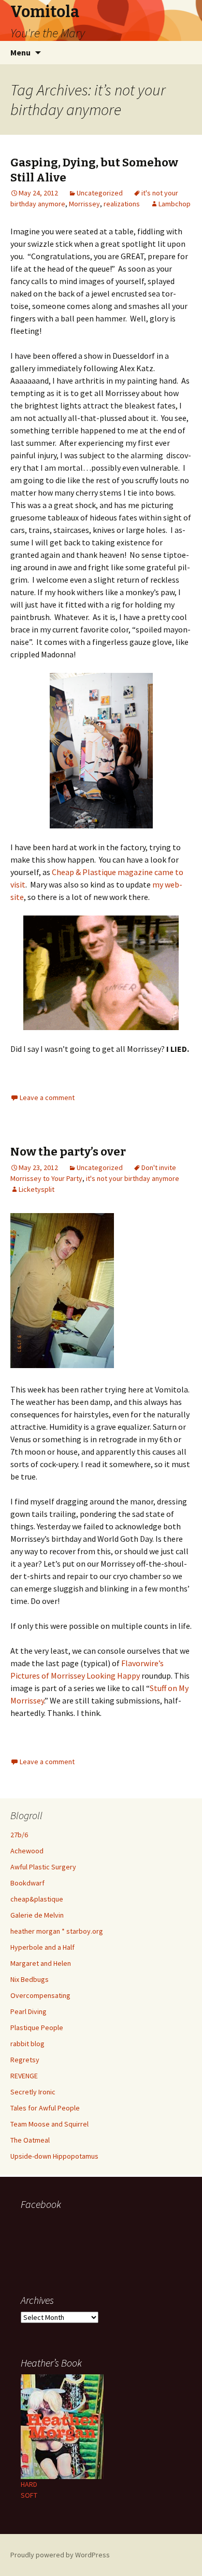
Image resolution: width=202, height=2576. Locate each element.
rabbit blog (27, 2044)
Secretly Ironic (33, 2092)
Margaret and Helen (41, 1963)
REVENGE (24, 2076)
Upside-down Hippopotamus (54, 2156)
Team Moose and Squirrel (49, 2124)
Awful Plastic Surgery (43, 1867)
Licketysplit (37, 1189)
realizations (122, 204)
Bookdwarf (27, 1883)
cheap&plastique (37, 1899)
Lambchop (175, 204)
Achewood (27, 1851)
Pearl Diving (28, 2011)
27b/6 (19, 1835)
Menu (20, 52)
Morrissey (84, 204)
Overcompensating (40, 1995)
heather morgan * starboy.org (57, 1931)
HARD (29, 2484)
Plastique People (37, 2028)
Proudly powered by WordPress (60, 2555)
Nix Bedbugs (30, 1979)
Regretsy (25, 2060)
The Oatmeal (30, 2140)
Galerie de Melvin (37, 1915)
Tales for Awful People (45, 2108)
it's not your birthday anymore (133, 1178)
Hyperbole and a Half (42, 1947)
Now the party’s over (68, 1152)
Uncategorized (100, 193)
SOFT (29, 2495)
